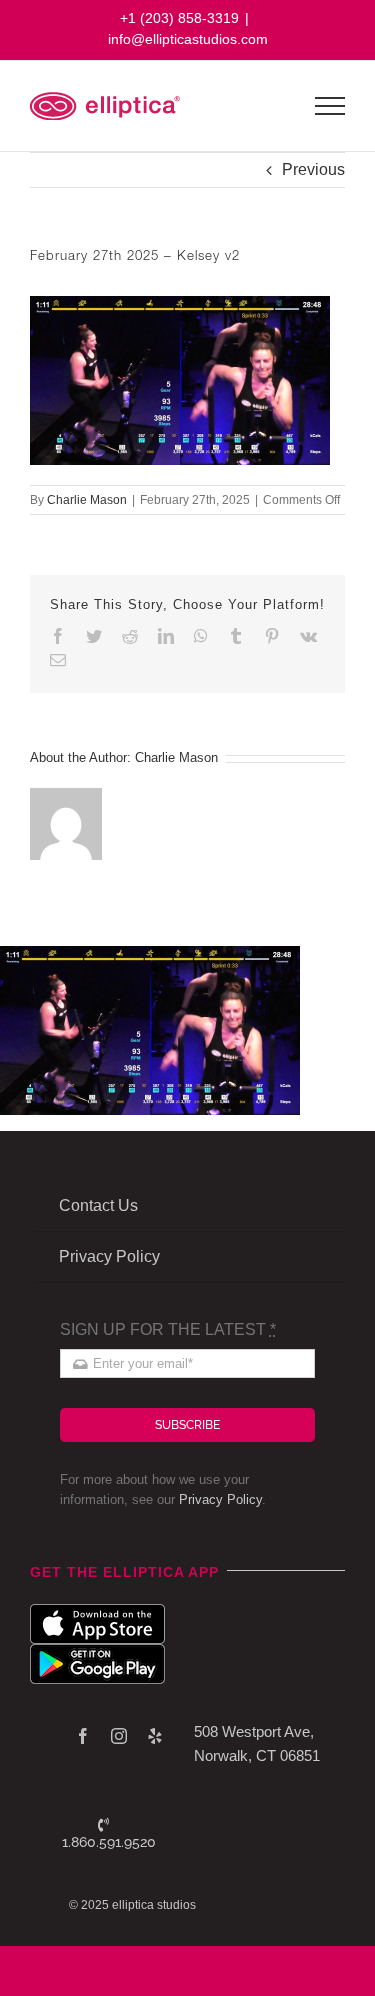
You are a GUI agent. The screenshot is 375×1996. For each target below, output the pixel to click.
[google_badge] (97, 1651)
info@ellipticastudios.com (188, 39)
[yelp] (155, 1736)
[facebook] (83, 1736)
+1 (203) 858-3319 (179, 18)
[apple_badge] (97, 1611)
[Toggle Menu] (330, 106)
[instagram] (119, 1736)
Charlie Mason (87, 500)
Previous (313, 169)
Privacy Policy (220, 1499)
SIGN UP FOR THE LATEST (168, 1329)
